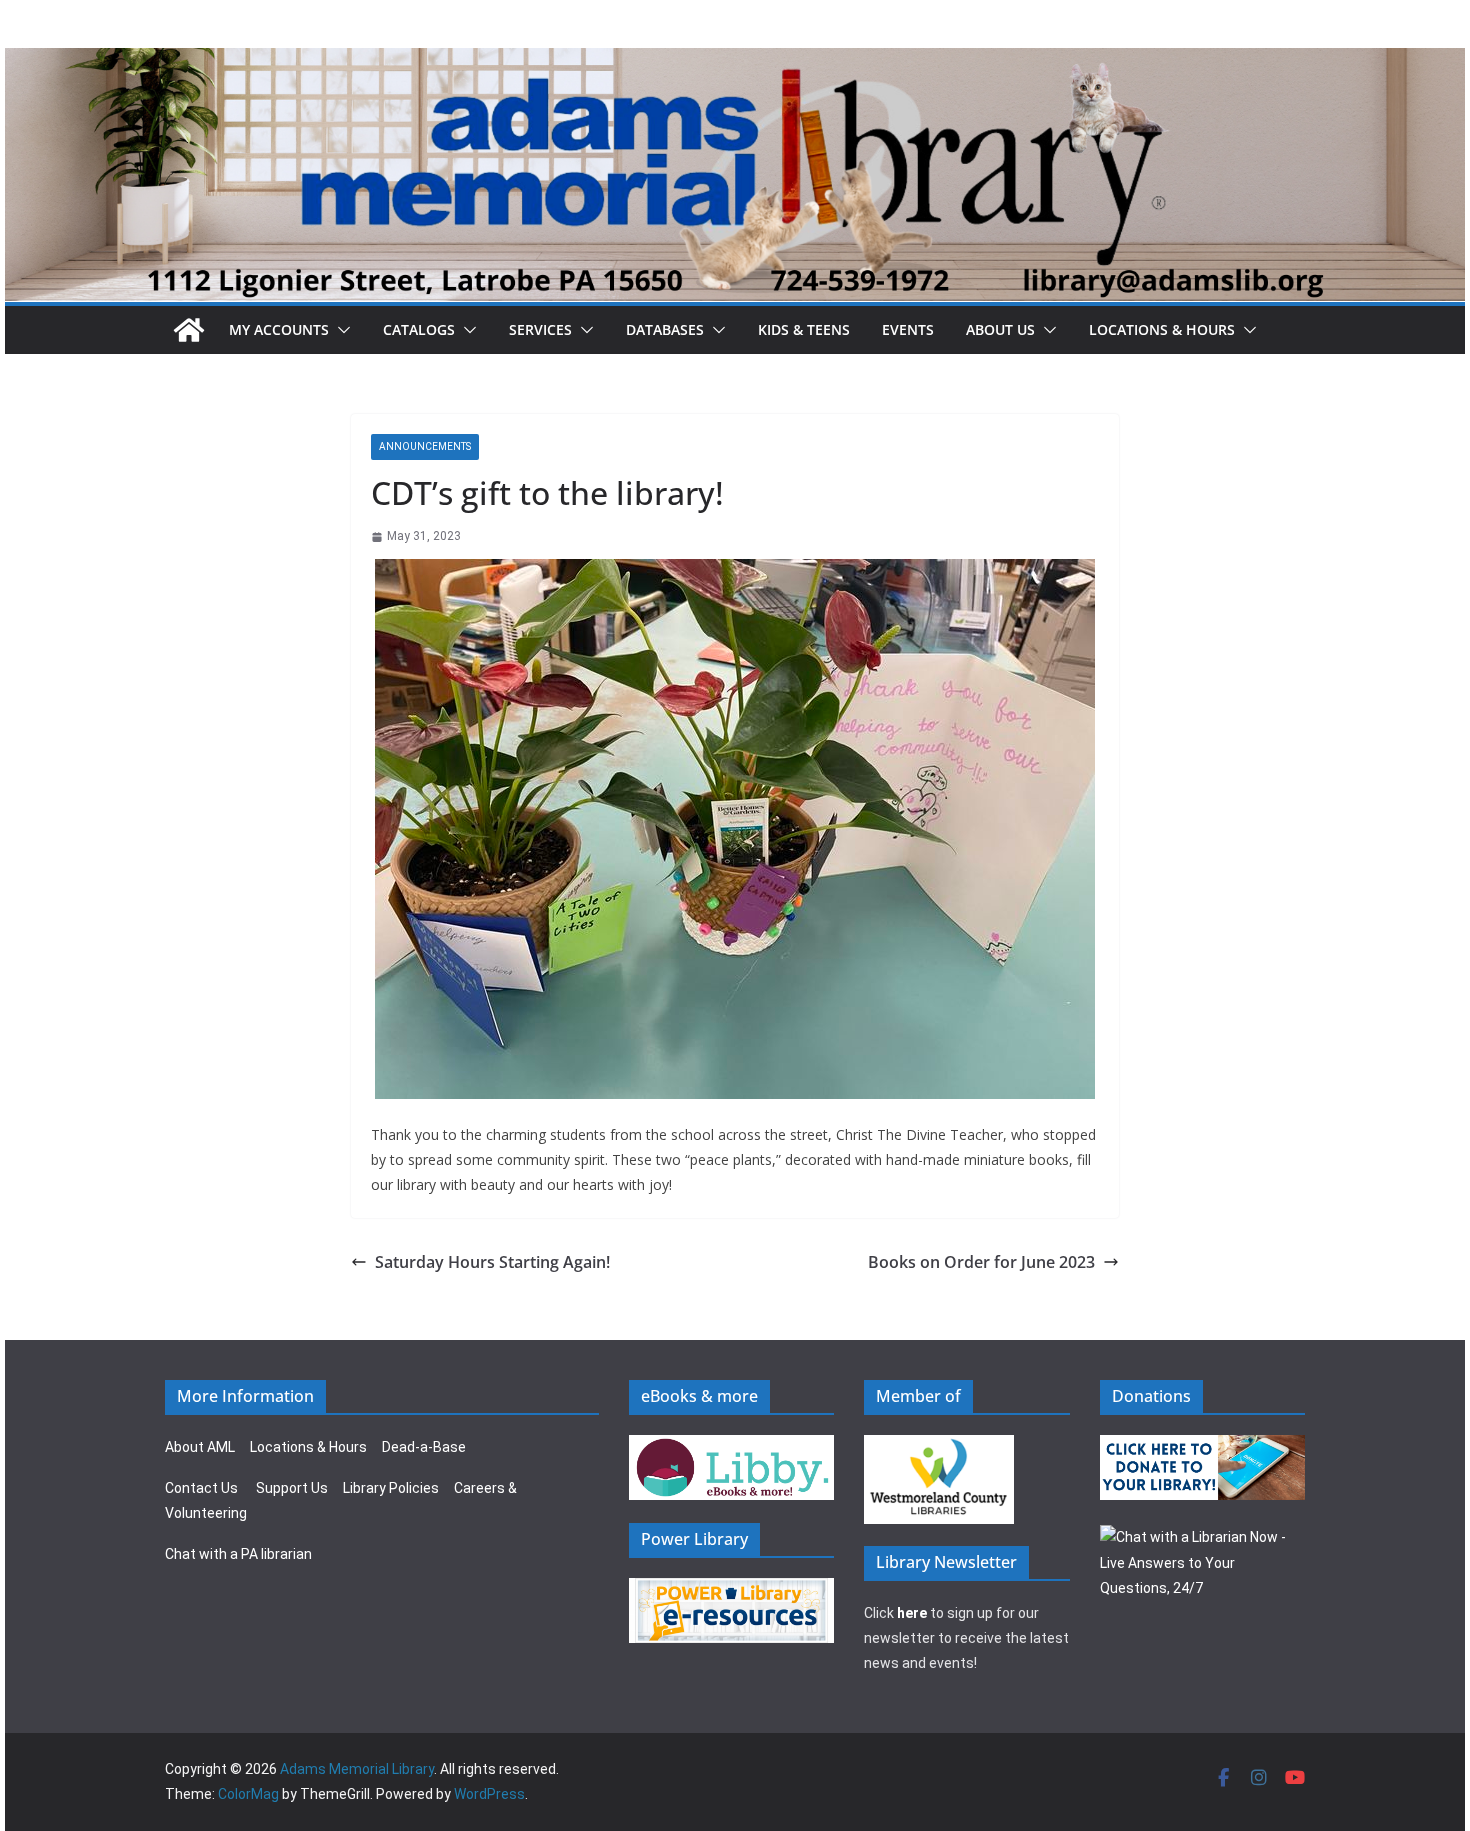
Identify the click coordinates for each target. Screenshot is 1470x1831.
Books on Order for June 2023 (981, 1262)
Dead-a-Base (424, 1447)
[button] (340, 330)
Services (540, 329)
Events (908, 329)
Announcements (425, 446)
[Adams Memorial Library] (735, 61)
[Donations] (1203, 1447)
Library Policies (391, 1488)
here (912, 1613)
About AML (200, 1447)
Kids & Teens (804, 329)
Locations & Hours (308, 1447)
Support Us (292, 1488)
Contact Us (201, 1488)
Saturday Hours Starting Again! (492, 1262)
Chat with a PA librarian (238, 1554)
